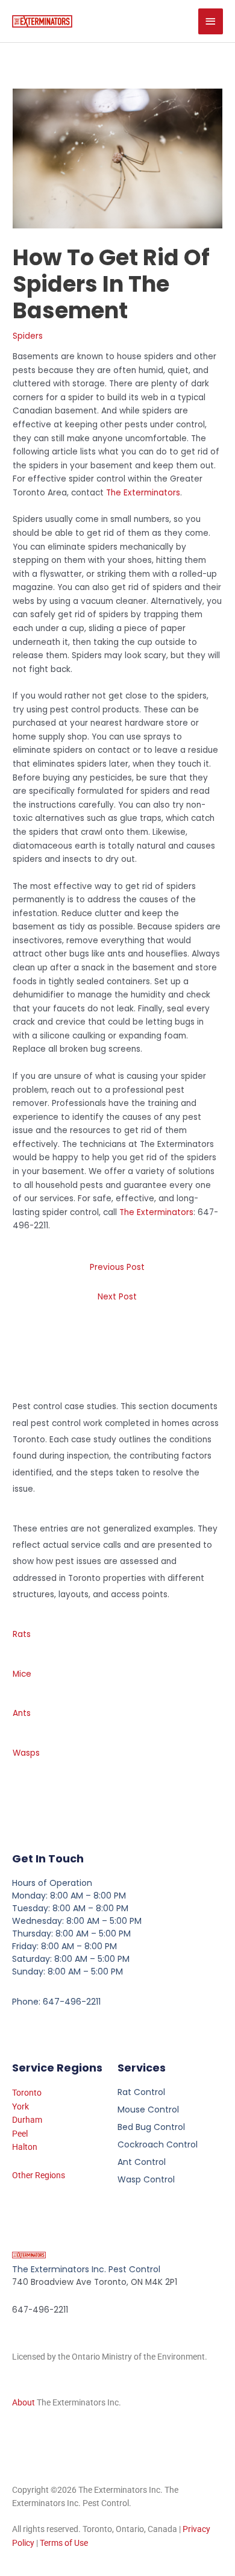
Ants (22, 1713)
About (23, 2402)
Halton (25, 2147)
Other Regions (39, 2175)
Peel (20, 2134)
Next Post (117, 1297)
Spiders (28, 336)
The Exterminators (143, 493)
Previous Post (117, 1267)
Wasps (26, 1753)
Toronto (27, 2093)
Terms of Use (64, 2543)
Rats (22, 1634)
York (20, 2106)
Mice (22, 1674)
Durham (27, 2120)
